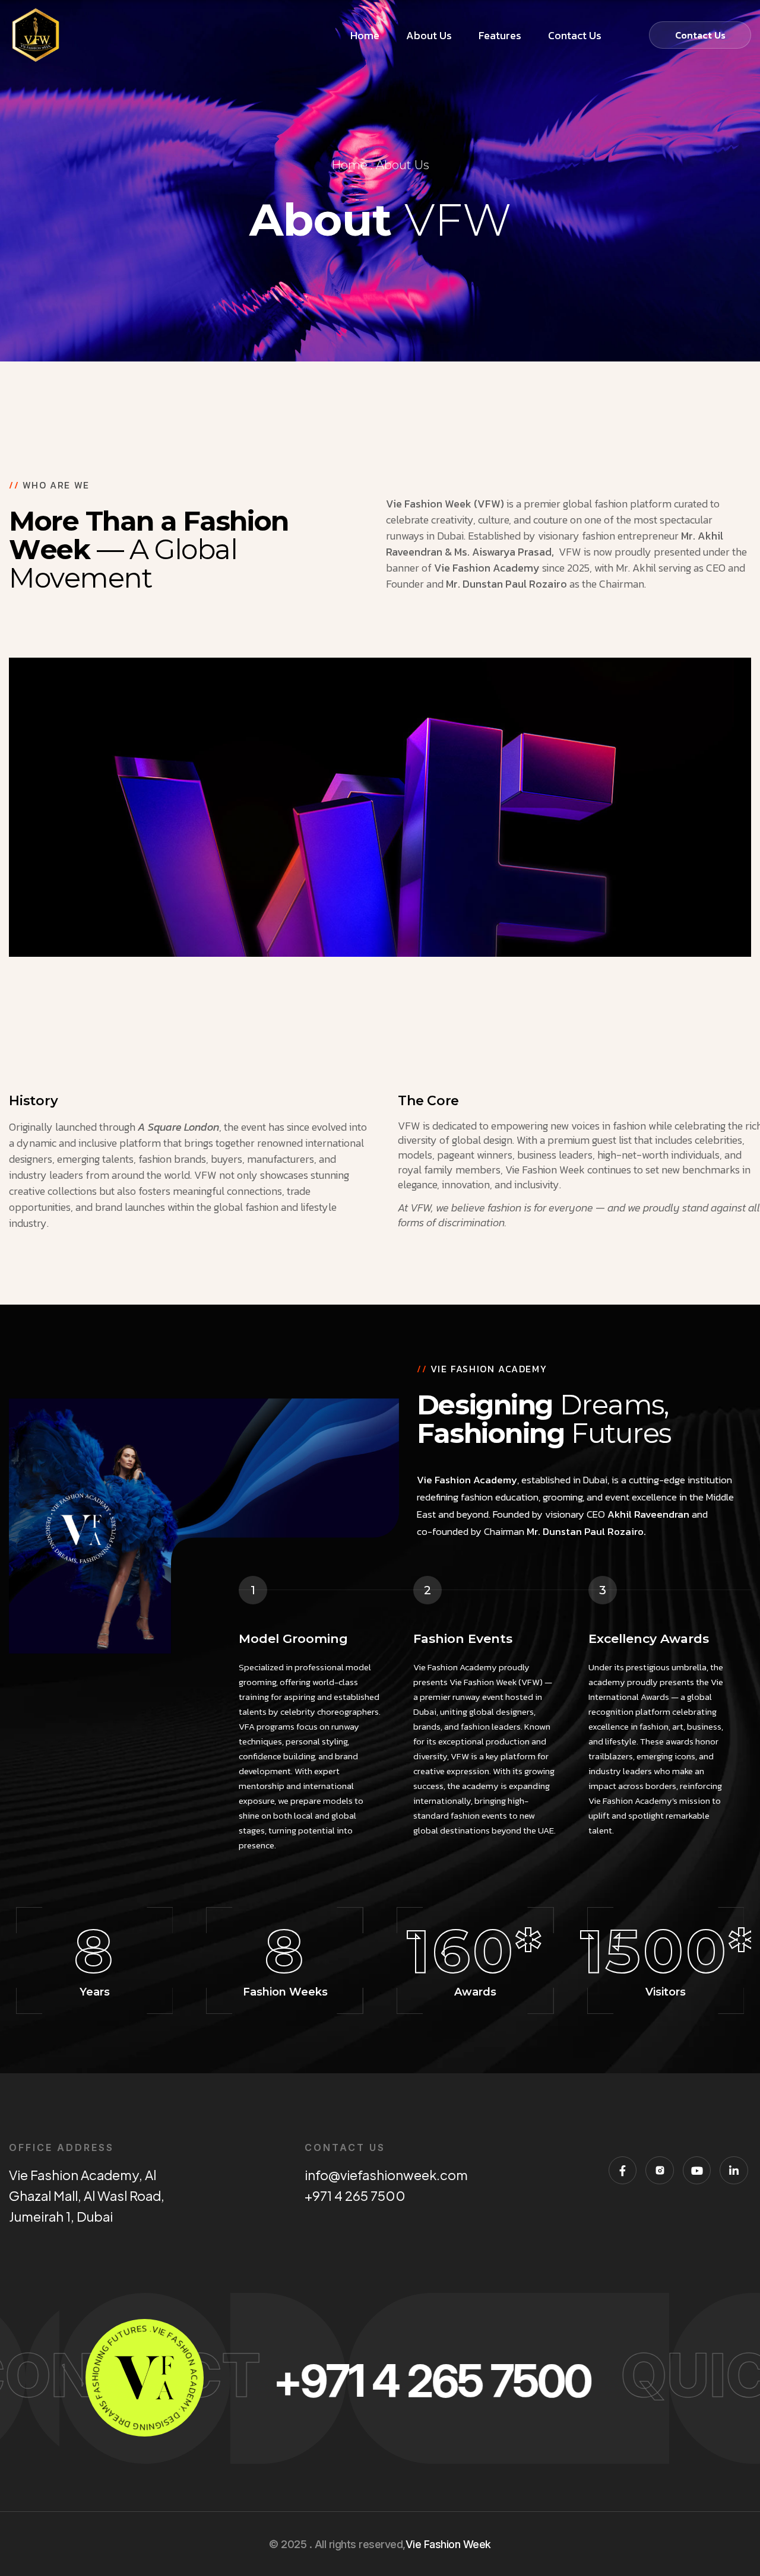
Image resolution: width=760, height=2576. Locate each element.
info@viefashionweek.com (387, 2175)
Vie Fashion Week (448, 2544)
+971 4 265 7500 (355, 2196)
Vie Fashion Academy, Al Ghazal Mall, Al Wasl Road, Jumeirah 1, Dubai (87, 2196)
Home (349, 165)
